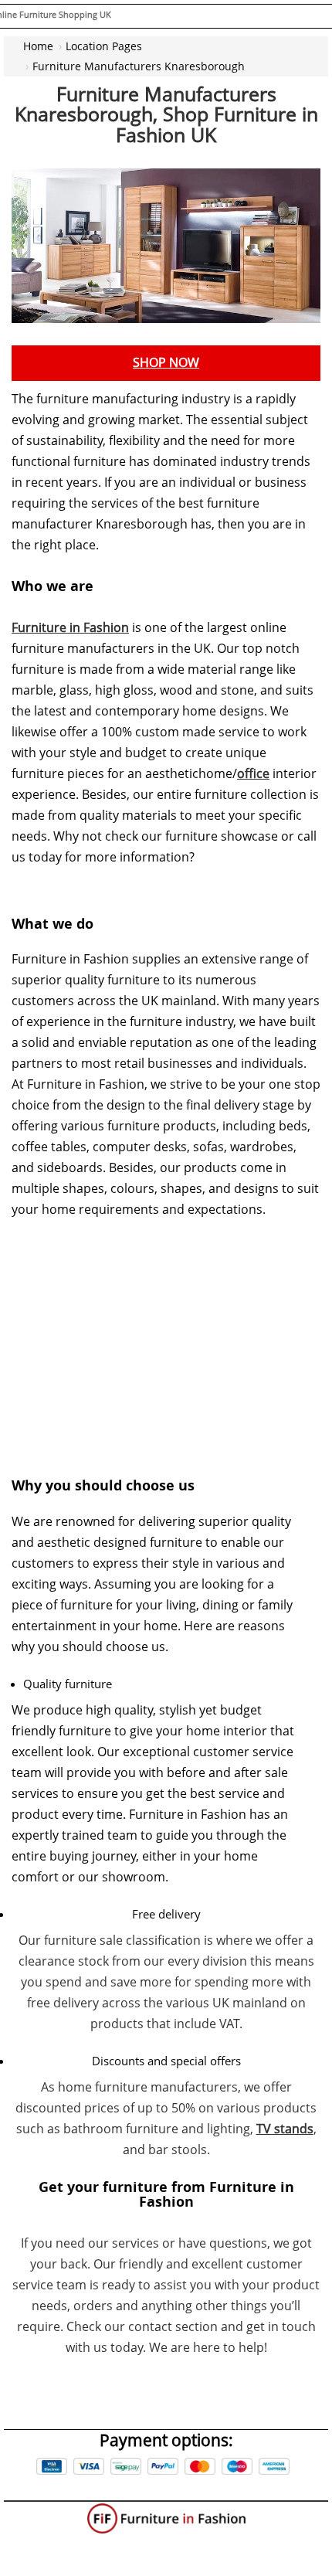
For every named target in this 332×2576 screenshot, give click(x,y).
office (253, 774)
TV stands (285, 2129)
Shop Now (166, 363)
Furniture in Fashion (70, 628)
